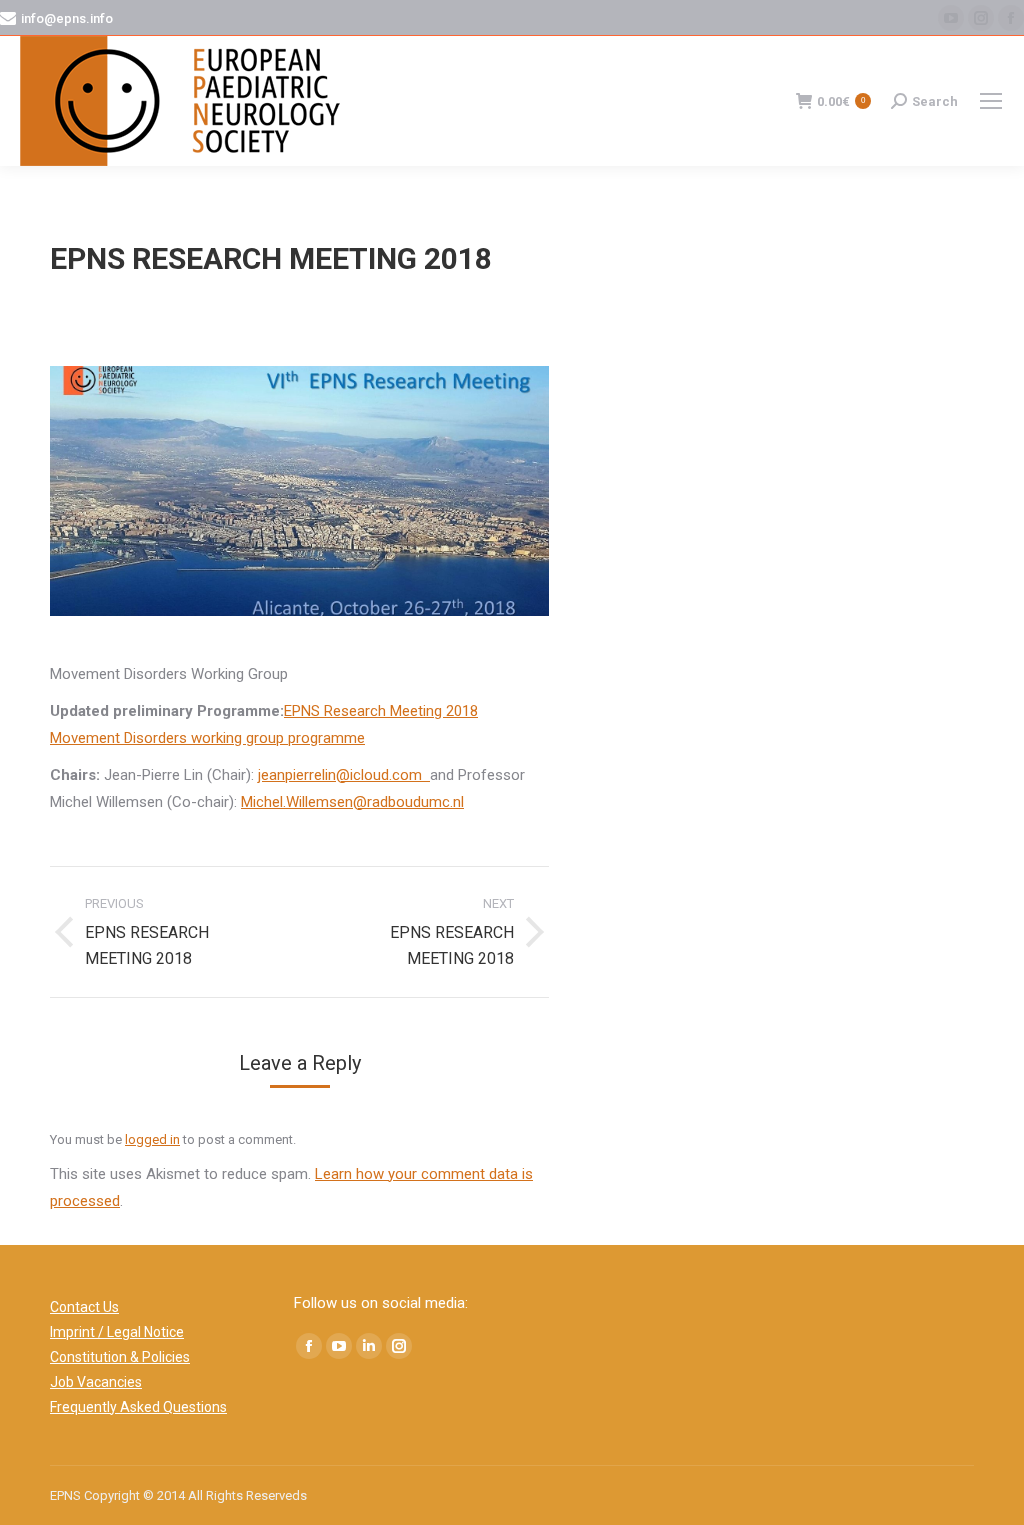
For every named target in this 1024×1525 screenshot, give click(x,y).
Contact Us (84, 1307)
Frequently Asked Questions (138, 1407)
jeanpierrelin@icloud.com (344, 775)
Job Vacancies (96, 1382)
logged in (152, 1139)
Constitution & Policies (120, 1357)
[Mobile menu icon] (991, 101)
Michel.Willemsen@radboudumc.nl (352, 802)
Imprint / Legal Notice (117, 1332)
